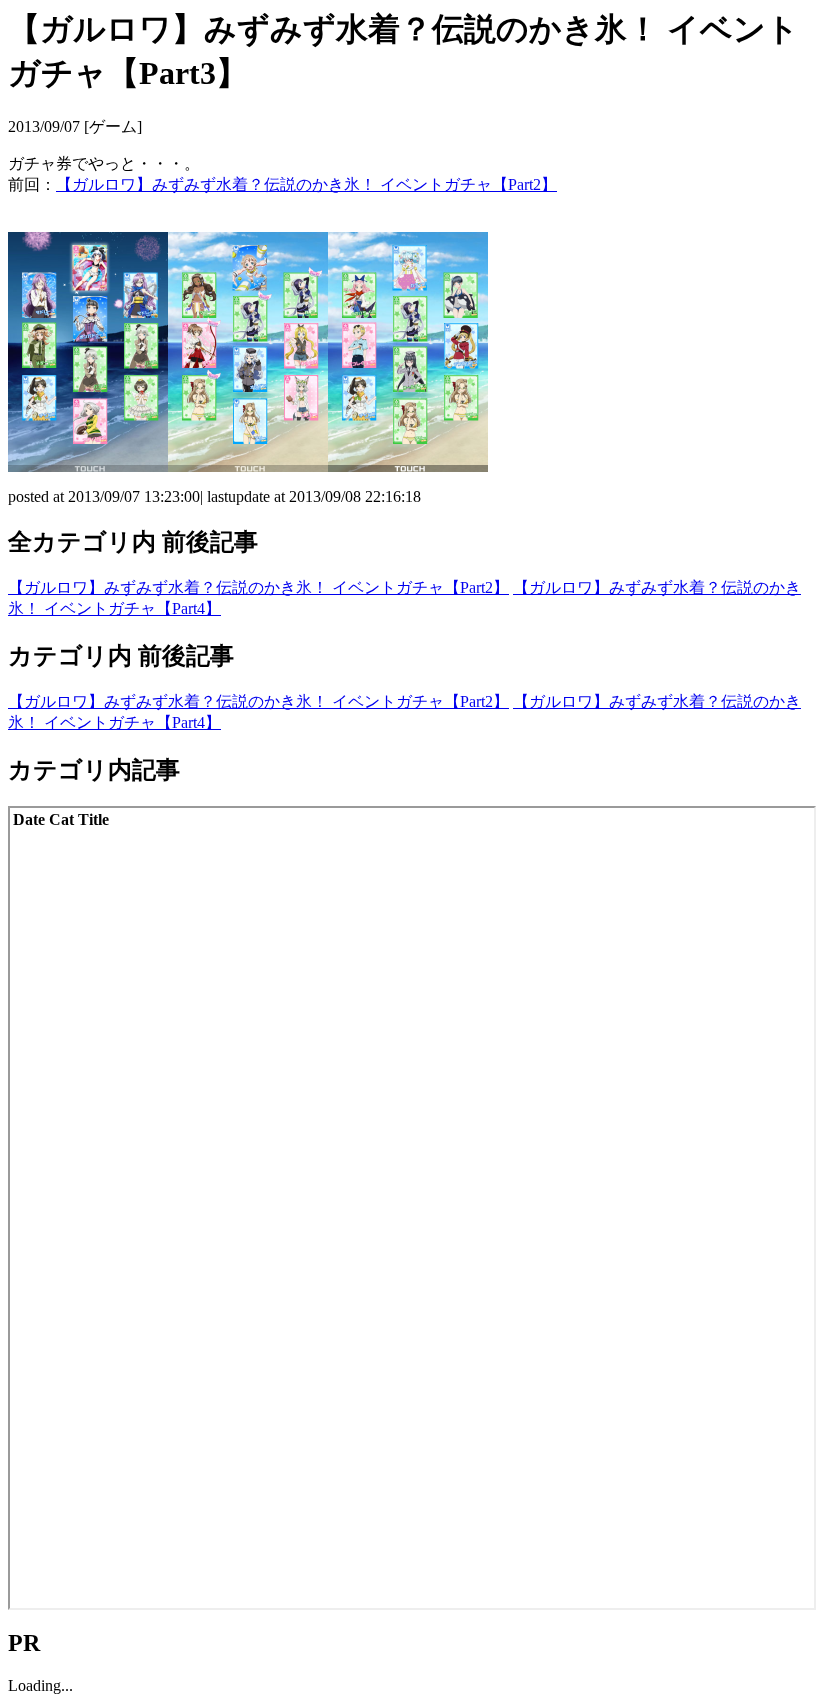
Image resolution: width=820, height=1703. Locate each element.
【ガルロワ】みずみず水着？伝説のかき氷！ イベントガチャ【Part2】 (306, 184)
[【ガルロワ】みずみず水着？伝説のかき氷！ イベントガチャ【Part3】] (88, 466)
